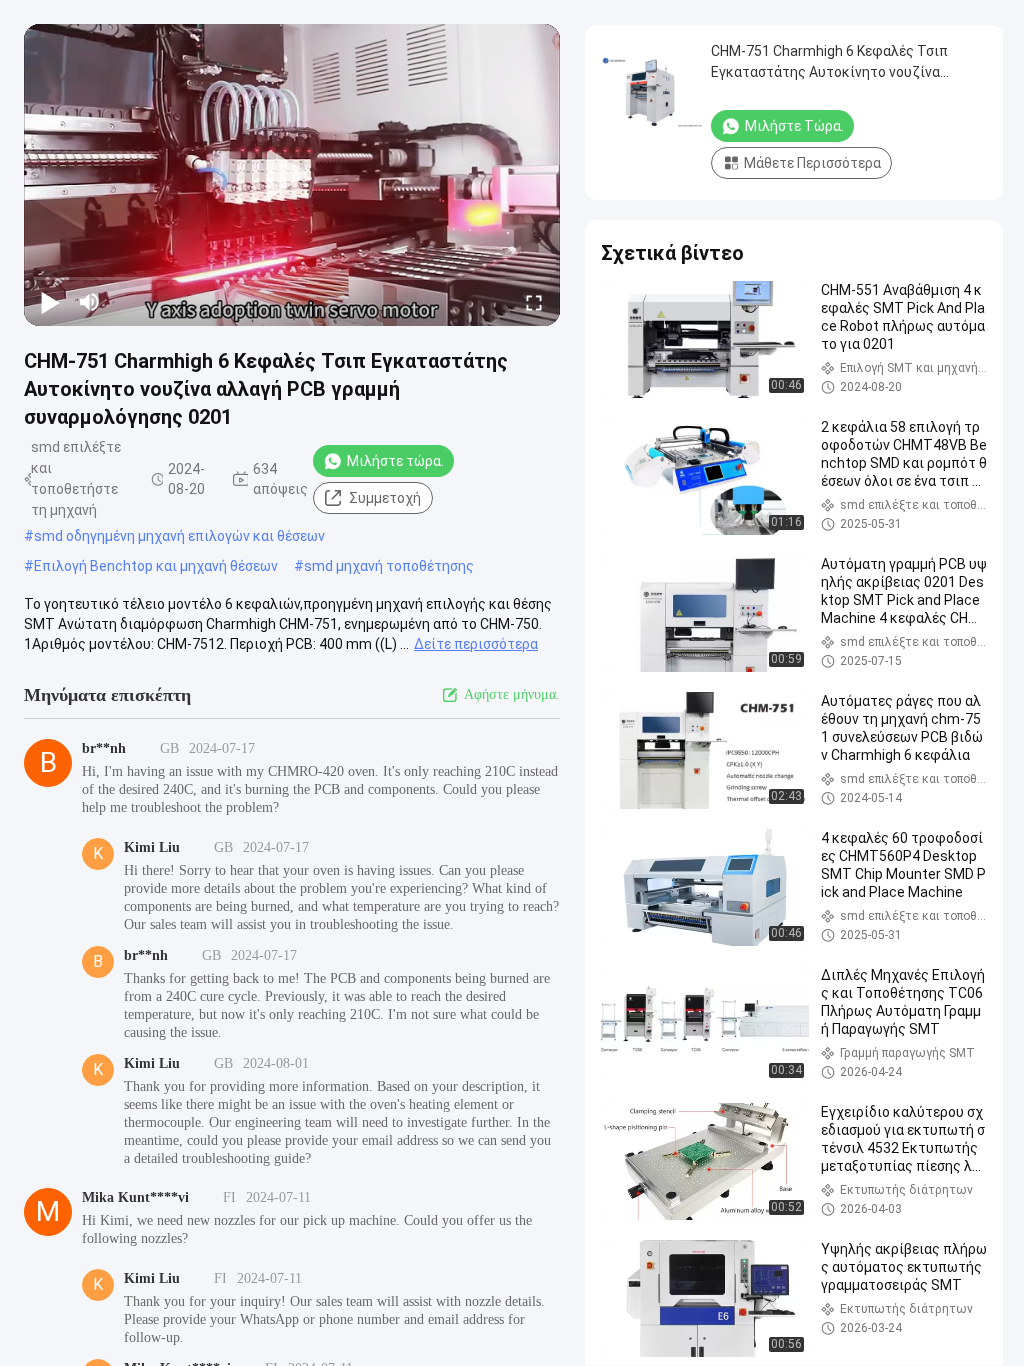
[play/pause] (50, 302)
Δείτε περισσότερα (476, 644)
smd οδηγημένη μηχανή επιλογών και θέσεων (179, 536)
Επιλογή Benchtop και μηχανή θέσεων (156, 566)
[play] (292, 175)
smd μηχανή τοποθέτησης (389, 566)
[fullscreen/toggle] (534, 302)
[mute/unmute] (90, 302)
